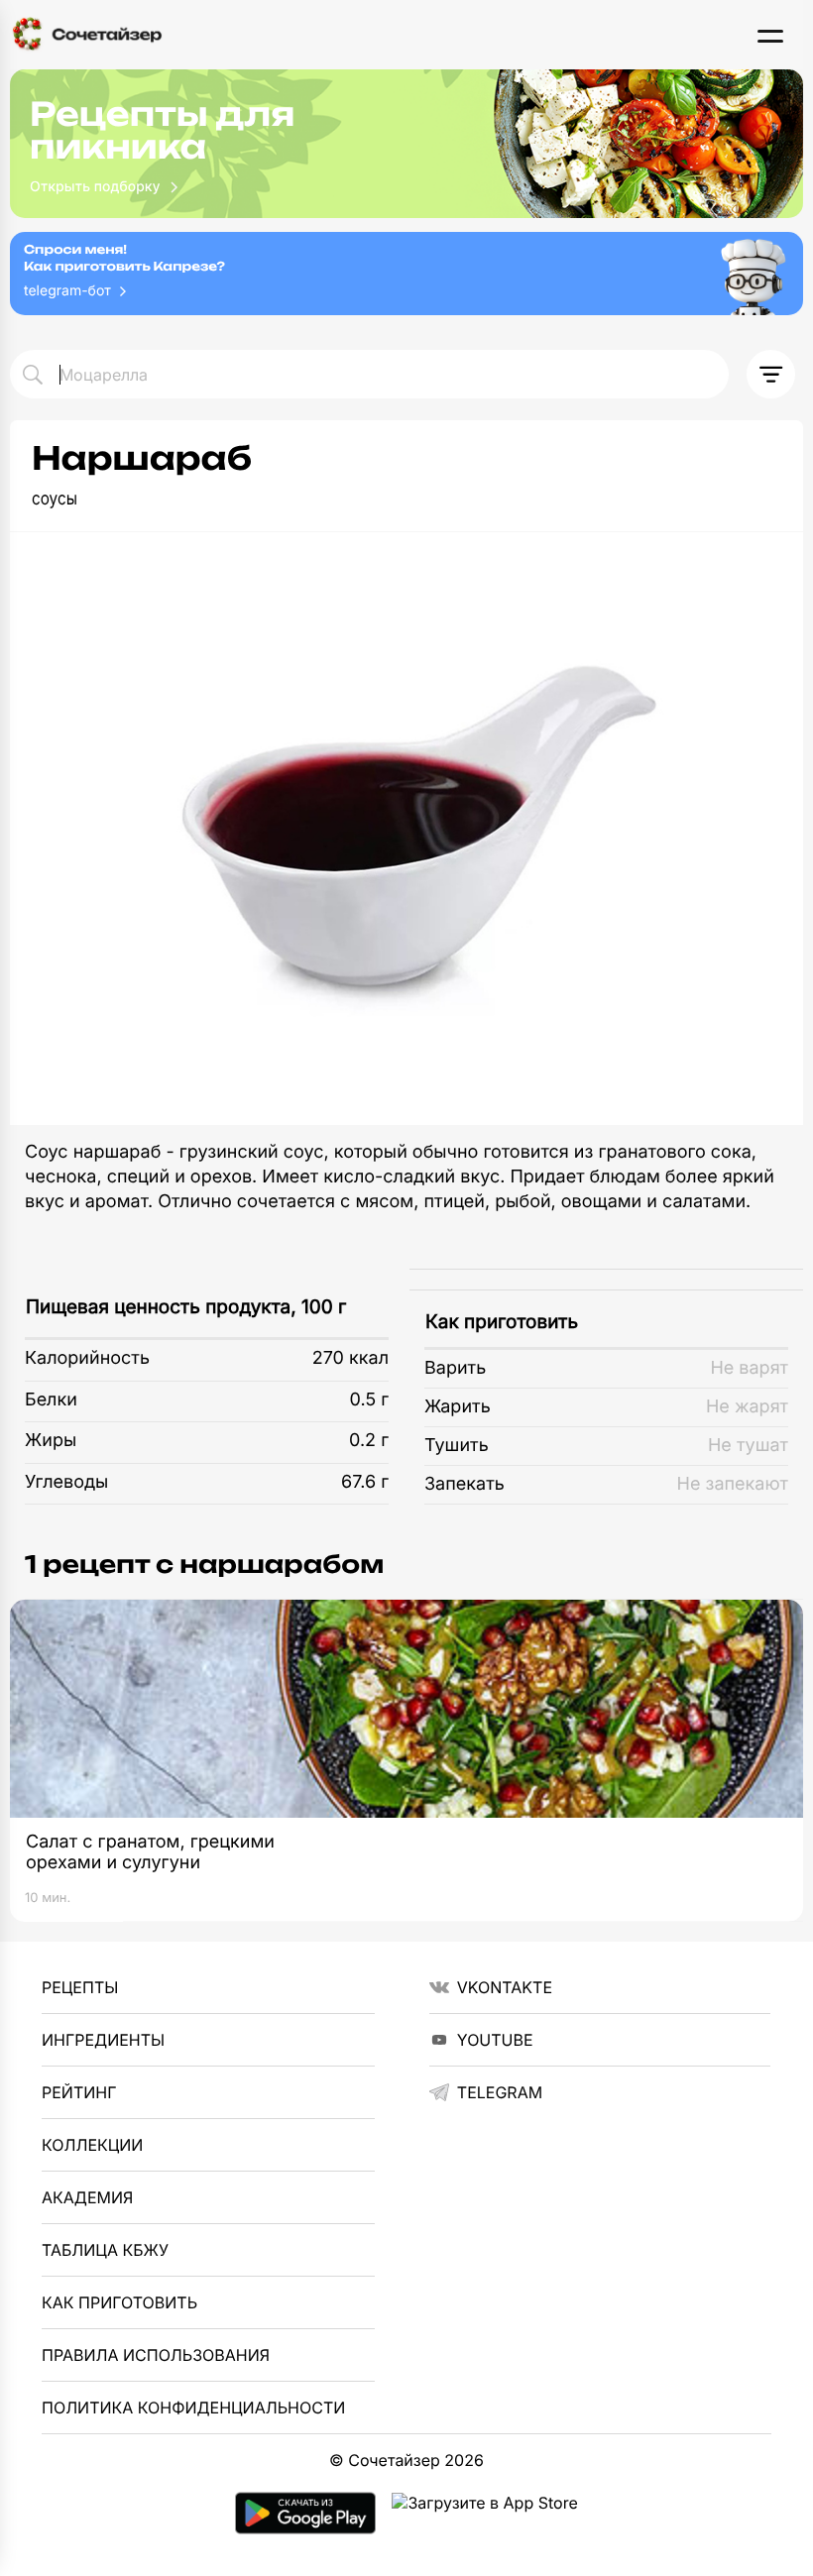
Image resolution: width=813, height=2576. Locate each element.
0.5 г (369, 1400)
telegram (500, 2092)
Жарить (458, 1407)
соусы (55, 499)
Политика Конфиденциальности (193, 2408)
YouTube (495, 2040)
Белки (51, 1400)
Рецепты (80, 1987)
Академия (87, 2197)
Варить (455, 1368)
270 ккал (350, 1358)
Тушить (457, 1446)
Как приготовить (502, 1322)
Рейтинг (79, 2092)
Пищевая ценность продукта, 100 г (186, 1307)
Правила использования (156, 2355)
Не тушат (748, 1446)
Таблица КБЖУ (105, 2250)
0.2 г (369, 1441)
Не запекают (733, 1484)
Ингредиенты (103, 2040)
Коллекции (92, 2145)
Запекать (465, 1484)
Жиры (51, 1441)
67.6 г (365, 1482)
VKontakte (505, 1987)
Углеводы (66, 1482)
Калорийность (87, 1358)
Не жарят (747, 1407)
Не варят (749, 1368)
